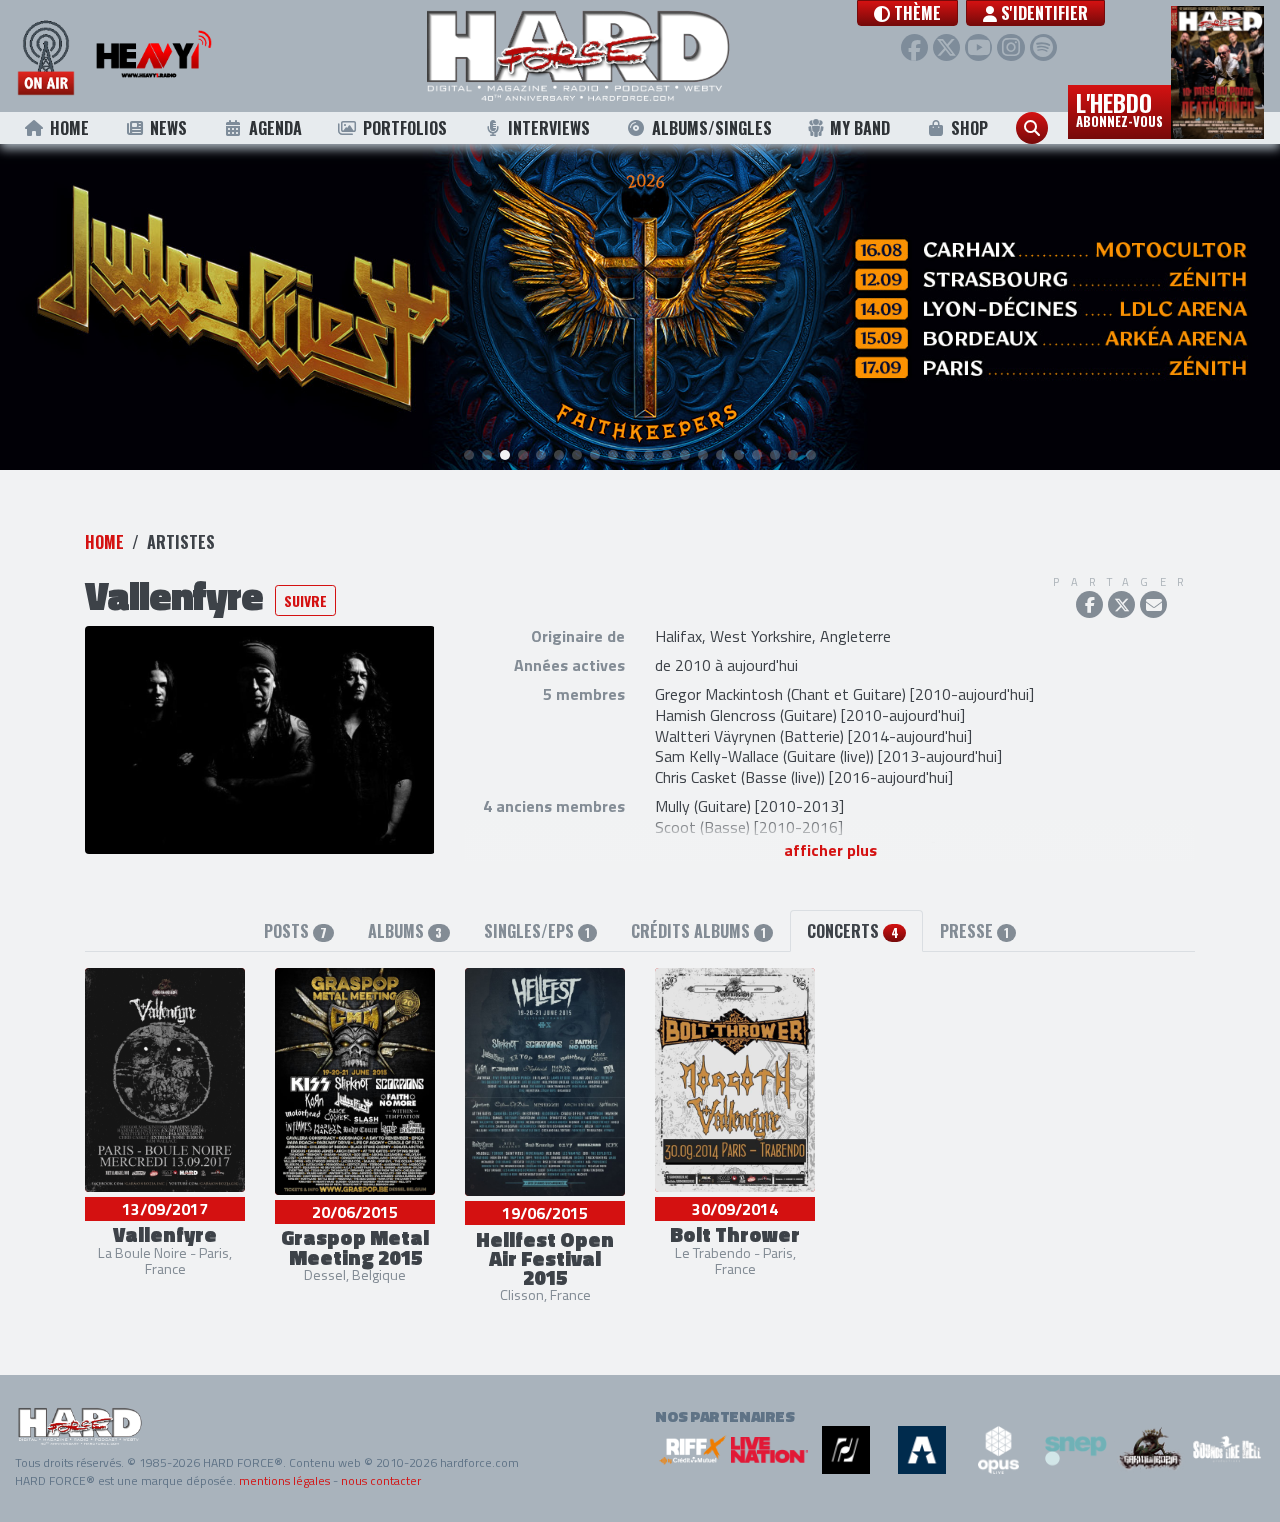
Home (69, 128)
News (168, 128)
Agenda (275, 128)
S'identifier (1042, 13)
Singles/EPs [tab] (537, 931)
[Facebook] (914, 47)
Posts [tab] (295, 931)
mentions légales (284, 1480)
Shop (969, 128)
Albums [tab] (405, 931)
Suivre (305, 600)
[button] (907, 13)
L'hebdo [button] (1119, 108)
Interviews (549, 128)
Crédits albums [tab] (698, 931)
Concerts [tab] (852, 931)
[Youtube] (978, 47)
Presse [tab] (974, 931)
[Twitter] (946, 47)
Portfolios (405, 128)
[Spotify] (1043, 47)
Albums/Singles (712, 128)
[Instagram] (1010, 47)
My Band (860, 128)
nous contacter (381, 1480)
